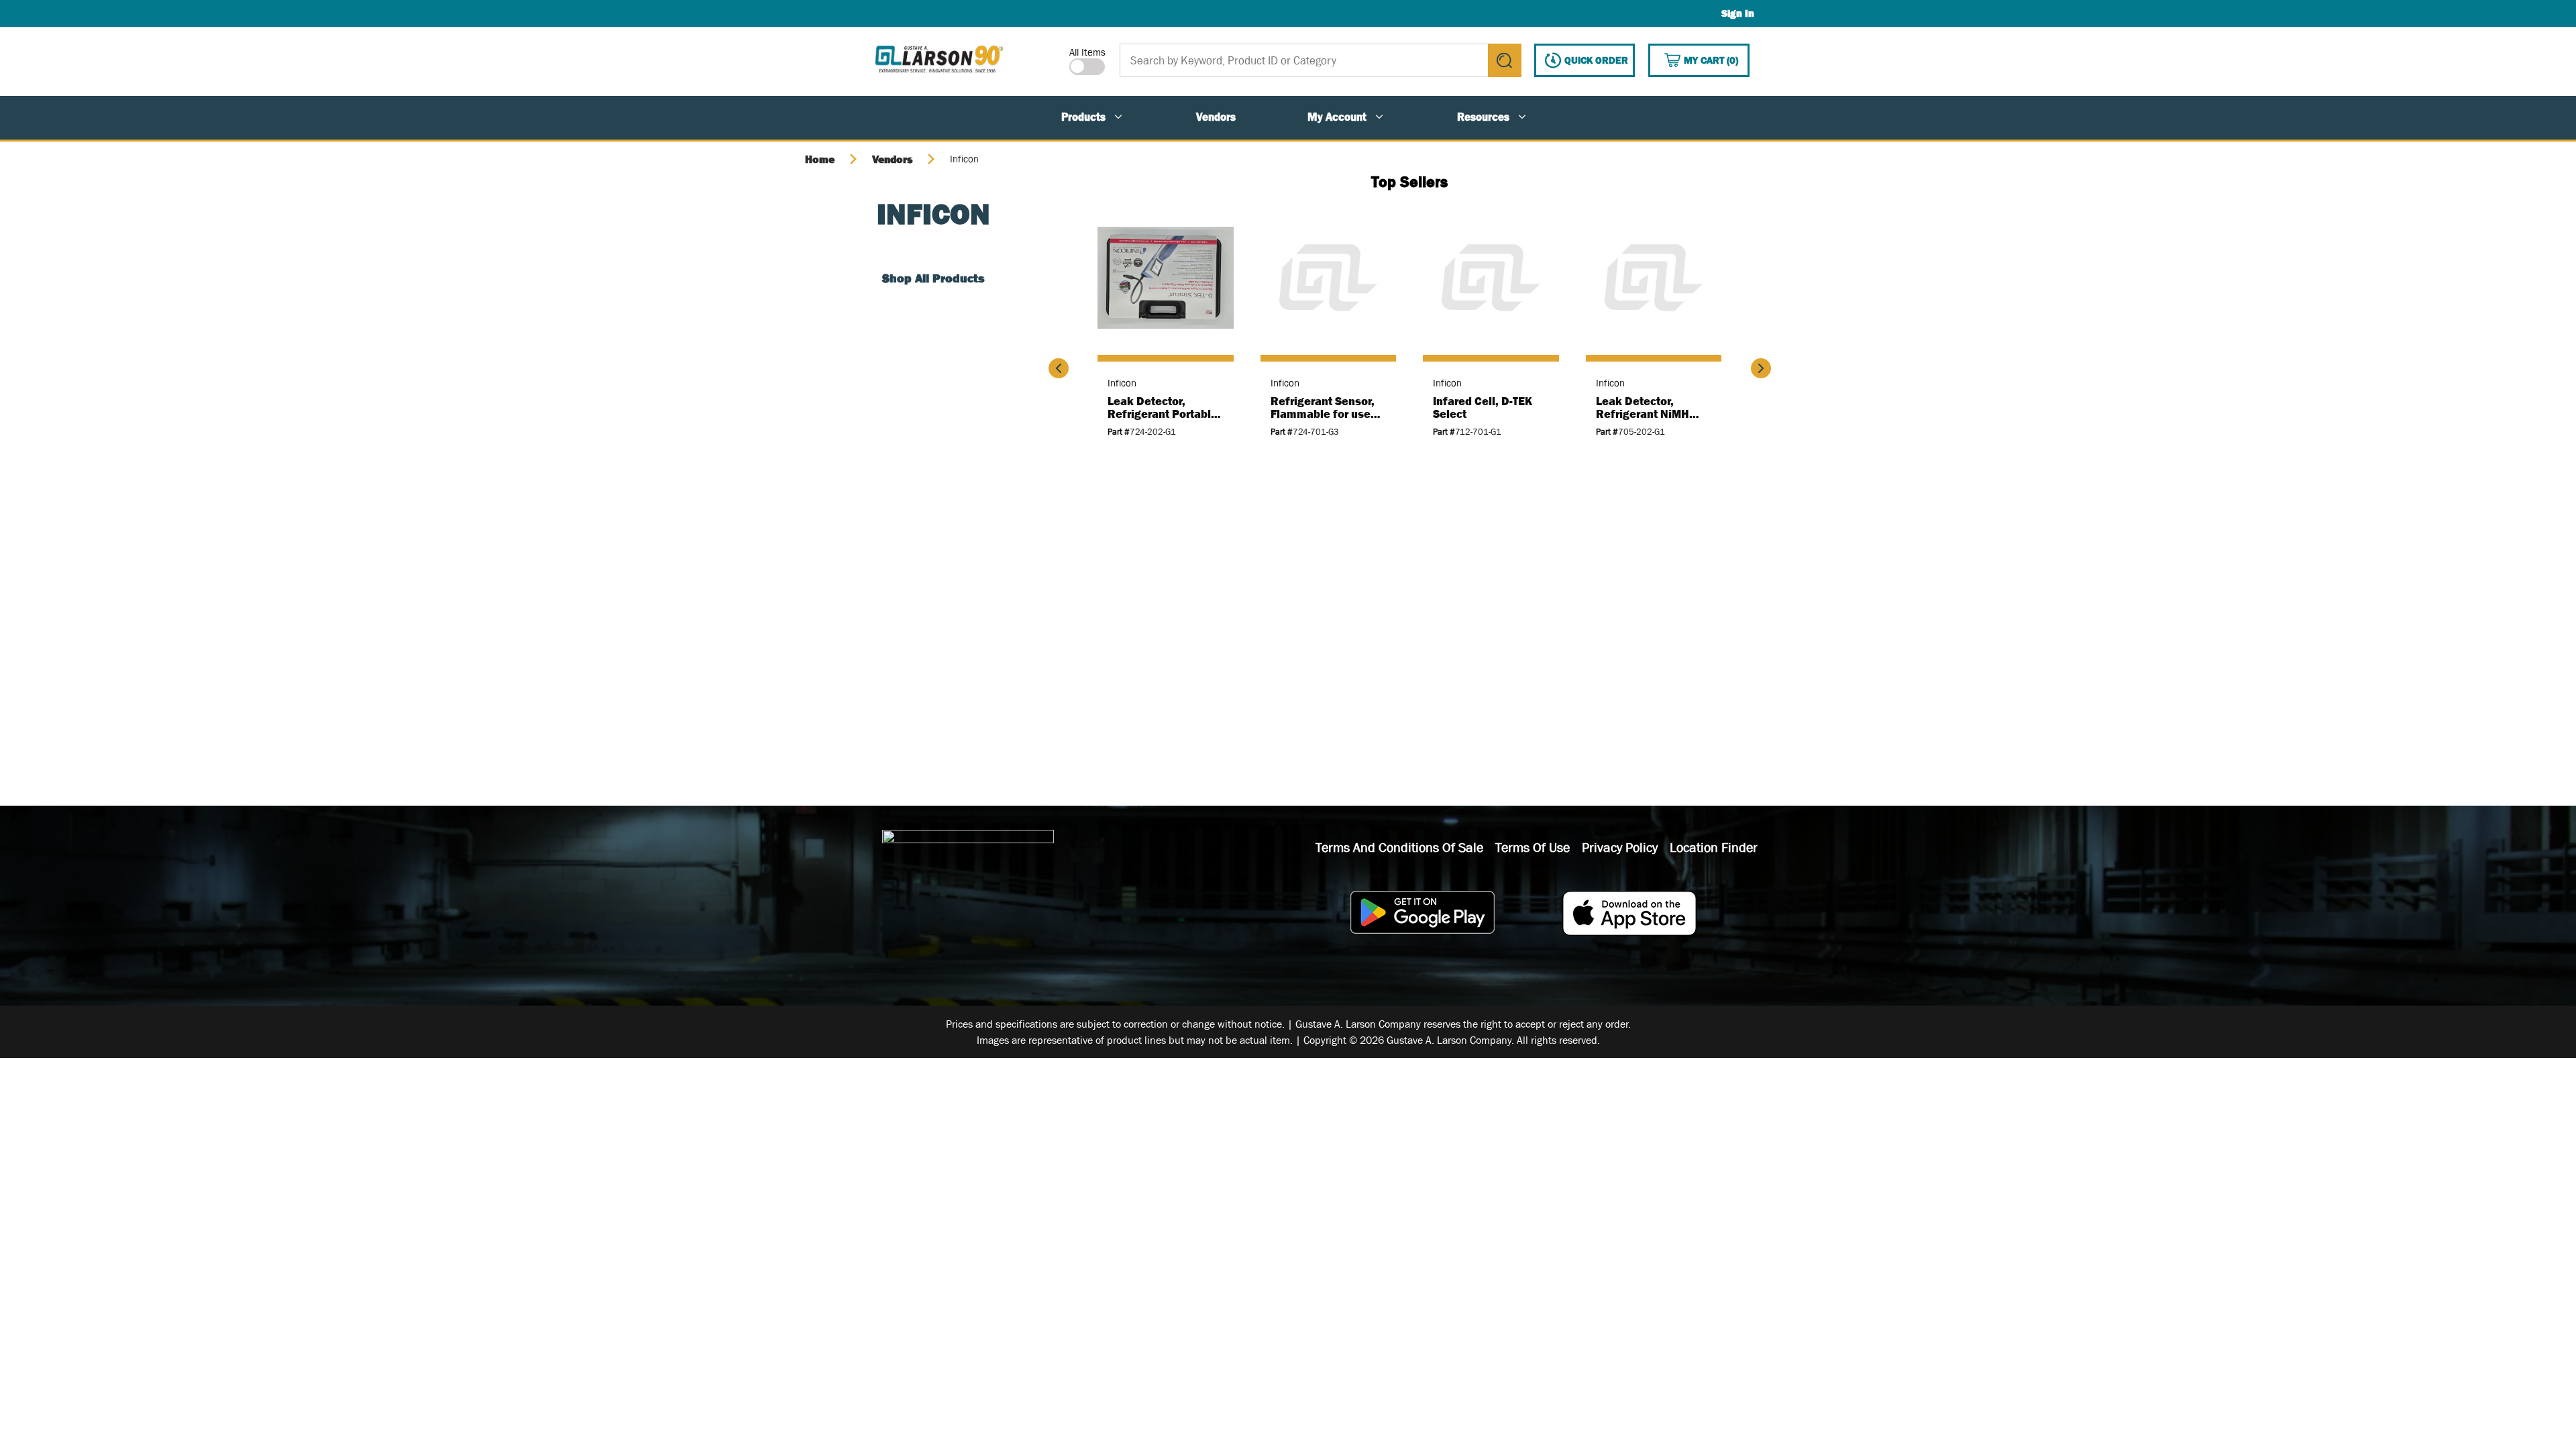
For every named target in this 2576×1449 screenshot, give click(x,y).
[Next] (1761, 368)
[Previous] (1059, 368)
